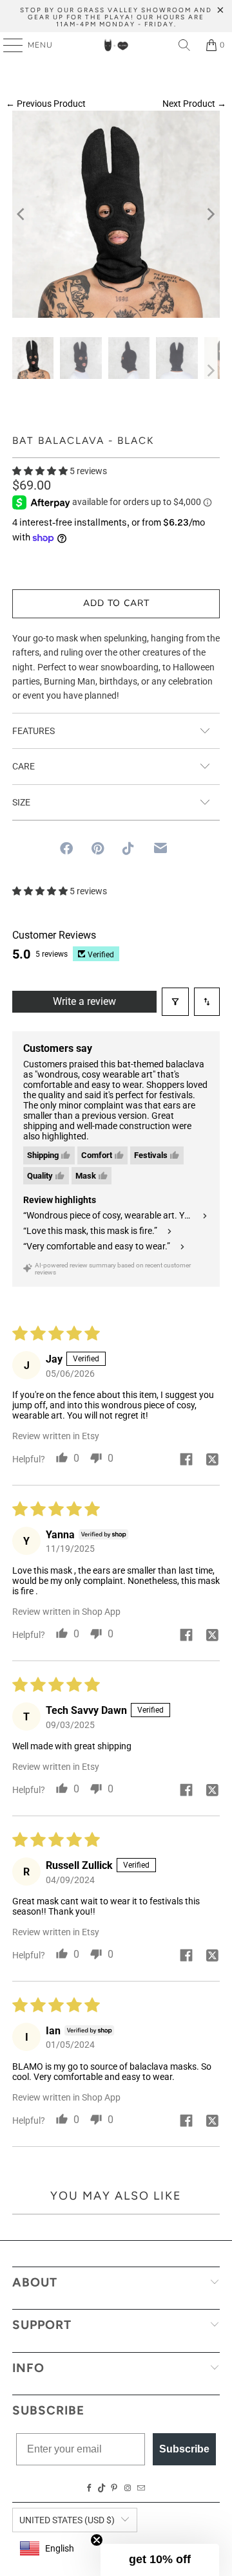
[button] (40, 471)
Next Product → (194, 104)
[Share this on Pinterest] (98, 849)
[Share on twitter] (212, 1460)
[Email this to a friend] (160, 848)
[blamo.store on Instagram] (128, 2489)
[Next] (210, 214)
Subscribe (184, 2449)
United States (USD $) (67, 2520)
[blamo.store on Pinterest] (114, 2489)
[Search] (184, 45)
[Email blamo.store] (141, 2489)
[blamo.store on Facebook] (90, 2489)
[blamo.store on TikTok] (102, 2489)
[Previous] (22, 214)
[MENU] (7, 45)
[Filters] (175, 1002)
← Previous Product (46, 104)
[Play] (116, 214)
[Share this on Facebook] (66, 849)
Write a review (84, 1001)
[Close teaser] (97, 2540)
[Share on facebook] (186, 1460)
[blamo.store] (116, 45)
